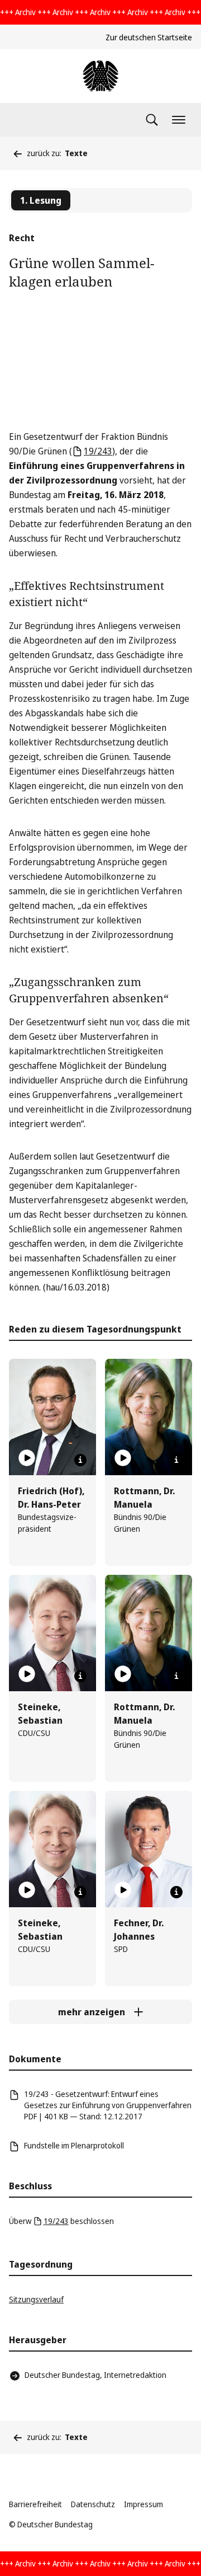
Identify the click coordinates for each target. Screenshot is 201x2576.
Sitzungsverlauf (36, 2299)
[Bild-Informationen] (80, 1460)
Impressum (143, 2504)
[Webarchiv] (100, 76)
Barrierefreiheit (35, 2504)
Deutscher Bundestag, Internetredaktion (95, 2375)
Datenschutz (93, 2504)
